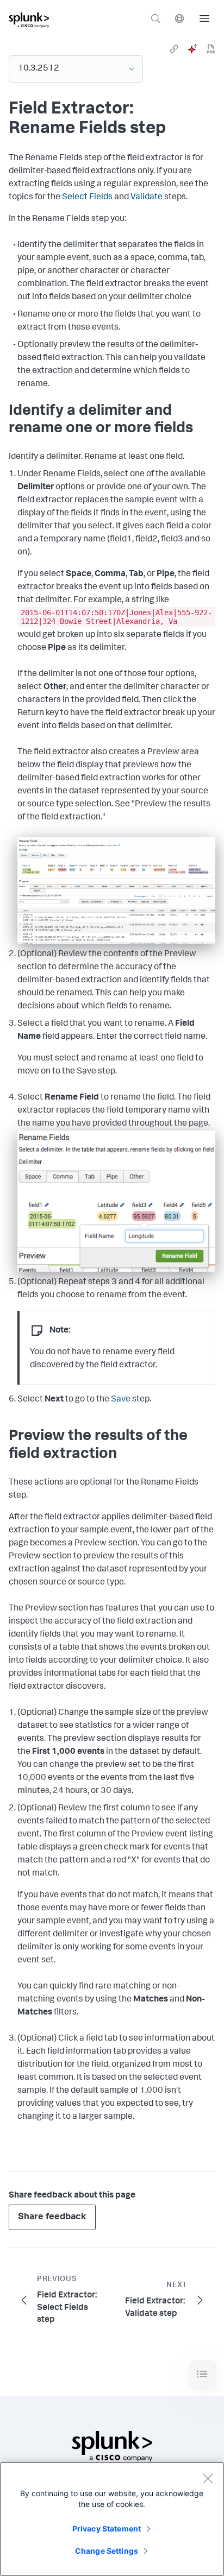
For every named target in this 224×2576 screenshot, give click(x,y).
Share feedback (52, 2217)
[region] (112, 2519)
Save (121, 1400)
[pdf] (211, 49)
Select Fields (87, 198)
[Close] (208, 2478)
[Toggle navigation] (202, 2374)
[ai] (192, 49)
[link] (174, 49)
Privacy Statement (107, 2528)
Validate (147, 198)
